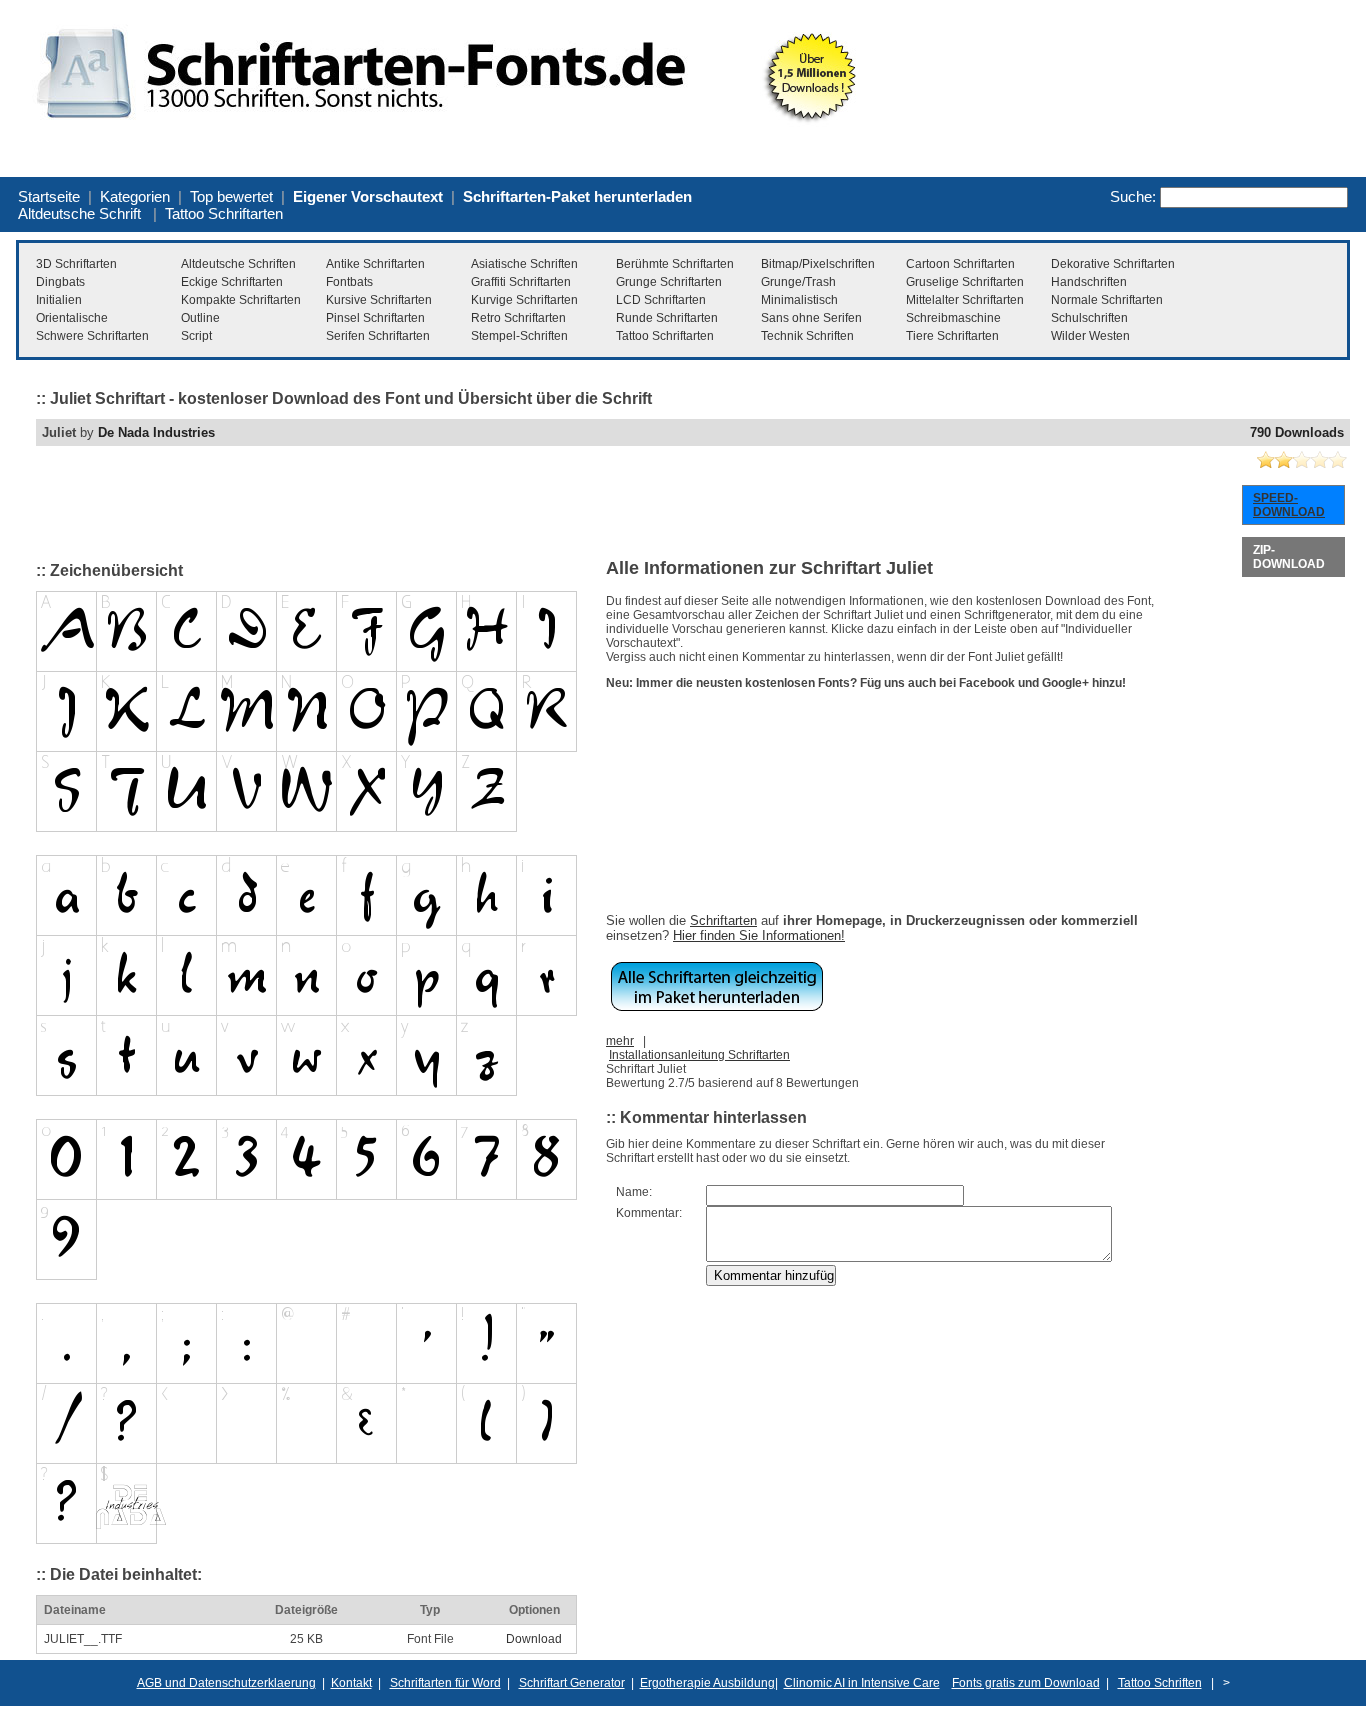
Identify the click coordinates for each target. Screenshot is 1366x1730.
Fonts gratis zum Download (1026, 1683)
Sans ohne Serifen (811, 318)
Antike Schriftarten (375, 264)
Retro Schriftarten (518, 318)
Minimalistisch (799, 300)
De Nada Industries (156, 432)
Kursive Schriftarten (379, 300)
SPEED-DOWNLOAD (1289, 505)
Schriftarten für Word (445, 1683)
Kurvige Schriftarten (524, 300)
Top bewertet (231, 196)
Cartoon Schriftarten (960, 264)
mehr (620, 1041)
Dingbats (60, 282)
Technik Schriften (807, 336)
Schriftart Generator (572, 1683)
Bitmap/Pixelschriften (818, 264)
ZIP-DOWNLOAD (1289, 557)
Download (534, 1639)
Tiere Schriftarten (952, 336)
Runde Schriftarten (667, 318)
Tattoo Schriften (1160, 1683)
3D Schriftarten (76, 264)
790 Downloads (1297, 432)
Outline (200, 318)
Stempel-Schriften (519, 336)
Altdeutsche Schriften (238, 264)
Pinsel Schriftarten (375, 318)
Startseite (49, 196)
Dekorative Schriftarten (1113, 264)
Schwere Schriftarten (92, 336)
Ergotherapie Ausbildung (707, 1683)
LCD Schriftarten (661, 300)
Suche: (1133, 196)
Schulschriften (1089, 318)
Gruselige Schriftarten (965, 282)
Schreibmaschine (953, 318)
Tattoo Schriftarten (224, 213)
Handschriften (1089, 282)
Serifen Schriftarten (378, 336)
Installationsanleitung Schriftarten (699, 1055)
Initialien (59, 300)
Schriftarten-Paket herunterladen (577, 196)
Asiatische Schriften (524, 264)
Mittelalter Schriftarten (965, 300)
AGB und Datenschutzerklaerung (226, 1683)
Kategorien (135, 196)
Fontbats (349, 282)
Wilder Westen (1090, 336)
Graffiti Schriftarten (521, 282)
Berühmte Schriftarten (675, 264)
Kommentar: (649, 1213)
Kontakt (351, 1683)
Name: (634, 1192)
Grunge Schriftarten (669, 282)
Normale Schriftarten (1107, 300)
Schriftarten (723, 920)
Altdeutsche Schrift (79, 213)
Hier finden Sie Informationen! (759, 935)
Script (196, 336)
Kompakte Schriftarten (241, 300)
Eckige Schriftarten (232, 282)
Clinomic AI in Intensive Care (862, 1683)
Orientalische (72, 318)
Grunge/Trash (798, 282)
